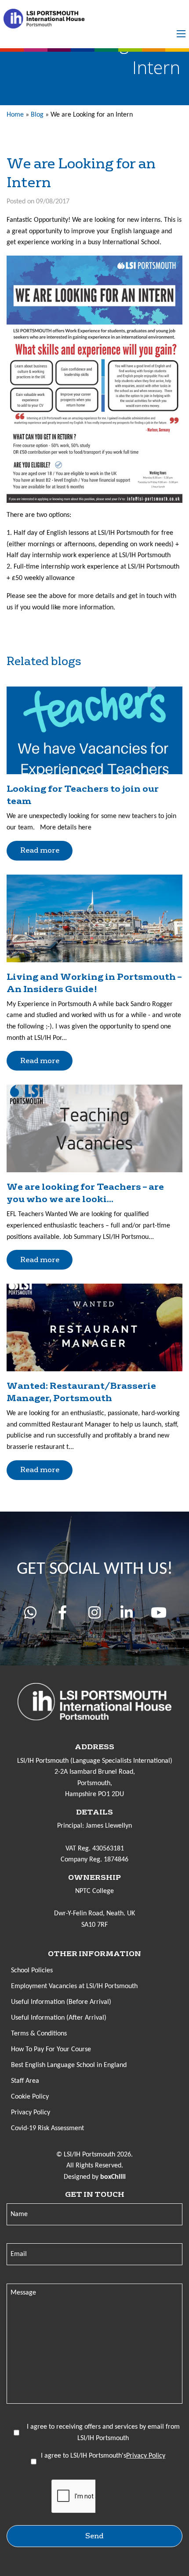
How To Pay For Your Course (51, 2049)
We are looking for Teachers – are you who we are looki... (85, 1193)
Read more (40, 850)
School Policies (32, 1971)
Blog (37, 115)
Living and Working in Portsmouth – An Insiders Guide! (94, 983)
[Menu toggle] (181, 34)
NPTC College (94, 1891)
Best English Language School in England (69, 2065)
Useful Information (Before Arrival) (61, 2002)
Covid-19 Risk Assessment (47, 2128)
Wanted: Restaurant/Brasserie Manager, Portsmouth (81, 1392)
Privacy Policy (31, 2113)
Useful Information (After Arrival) (59, 2018)
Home (15, 115)
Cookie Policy (30, 2097)
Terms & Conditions (39, 2034)
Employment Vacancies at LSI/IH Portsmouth (74, 1986)
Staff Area (25, 2081)
